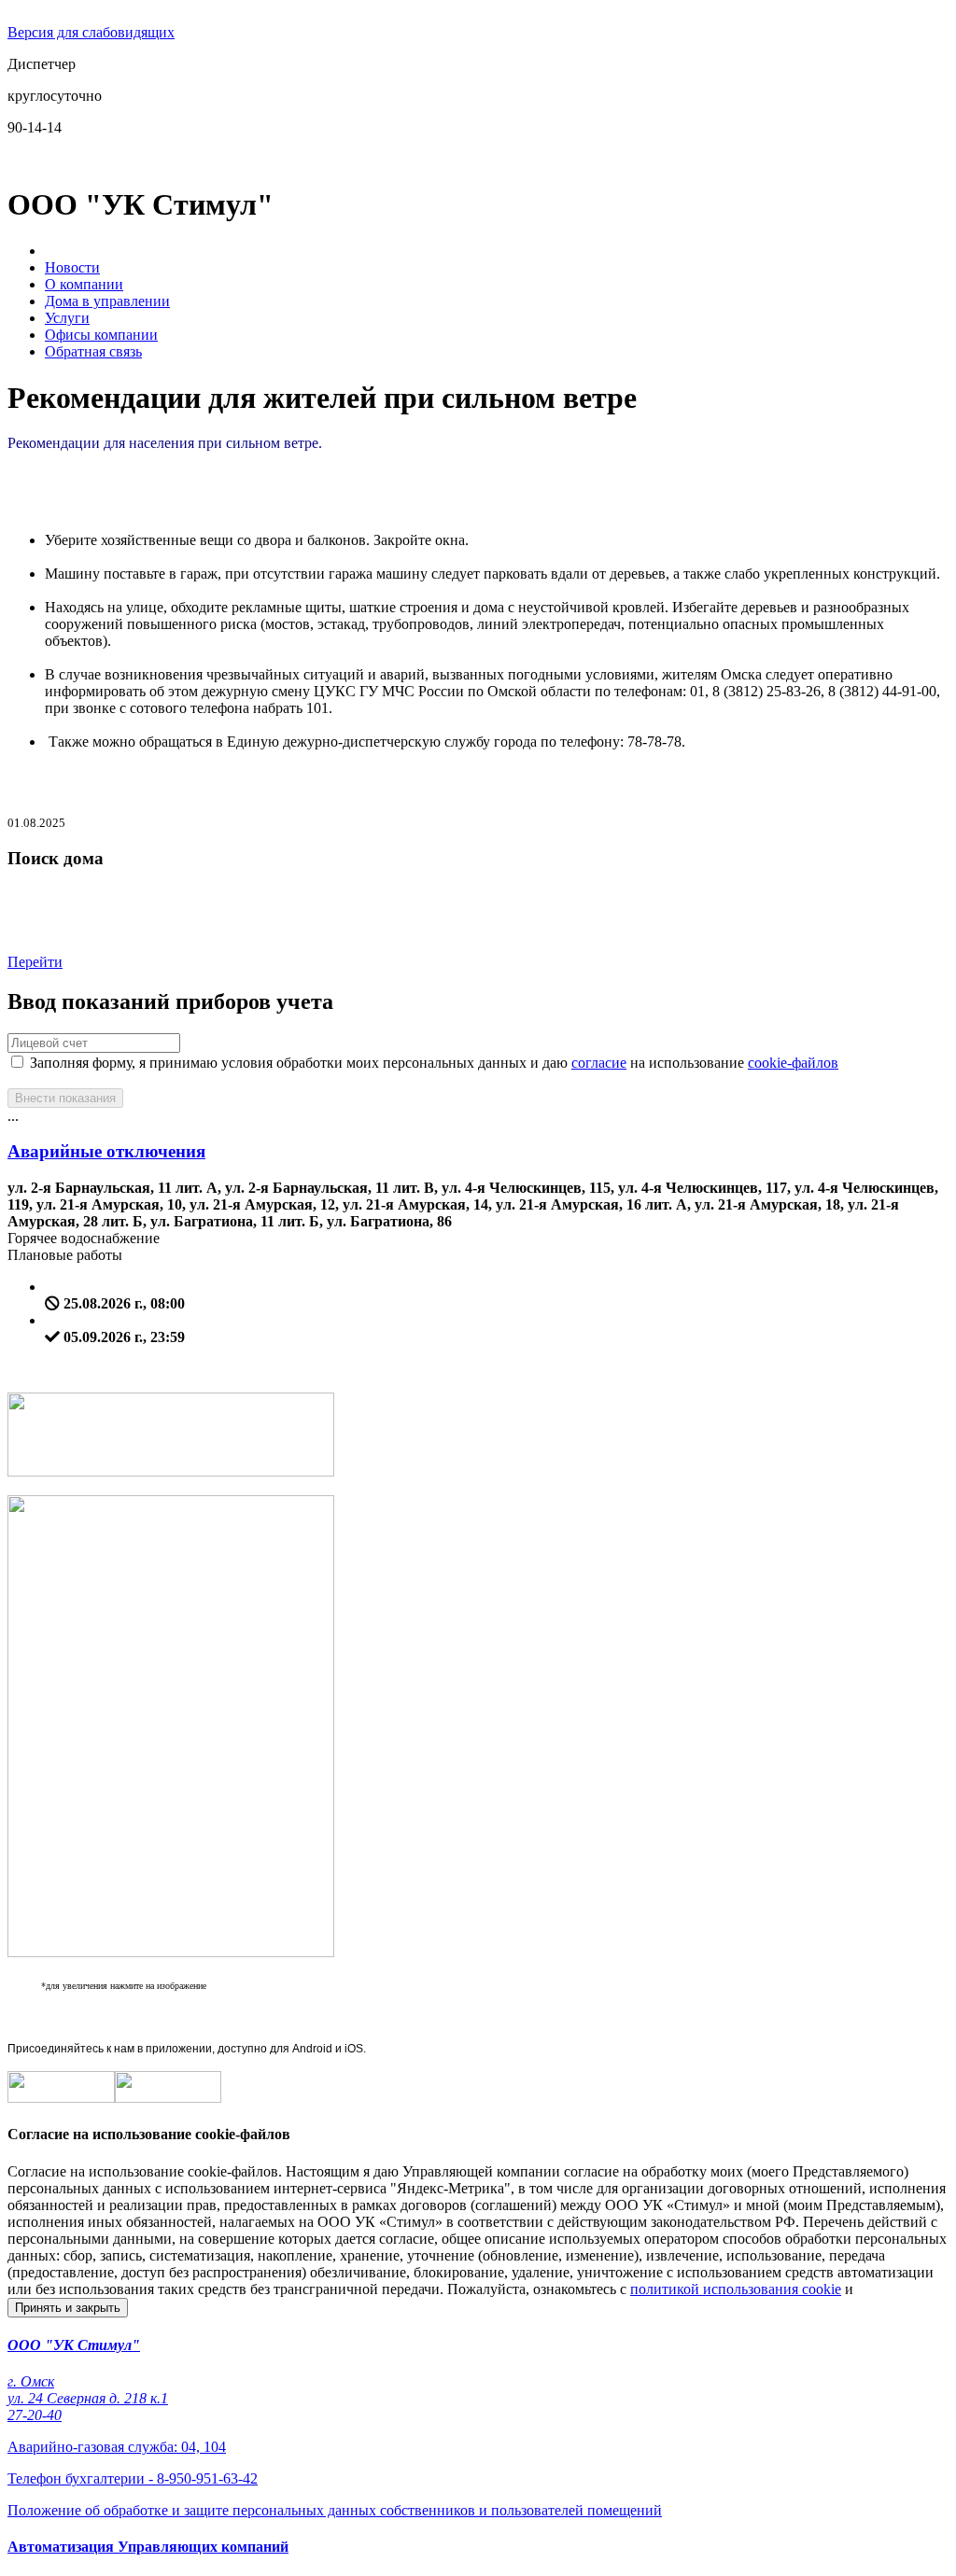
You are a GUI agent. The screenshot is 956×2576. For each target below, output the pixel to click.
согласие (599, 1063)
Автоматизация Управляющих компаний (148, 2547)
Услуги (67, 318)
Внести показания (65, 1098)
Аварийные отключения (106, 1151)
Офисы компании (101, 335)
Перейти (35, 962)
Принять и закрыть (68, 2308)
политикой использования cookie (736, 2289)
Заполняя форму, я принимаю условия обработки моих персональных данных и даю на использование (432, 1063)
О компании (84, 284)
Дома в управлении (107, 301)
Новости (72, 267)
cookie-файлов (793, 1063)
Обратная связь (93, 351)
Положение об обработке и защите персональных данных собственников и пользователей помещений (335, 2510)
